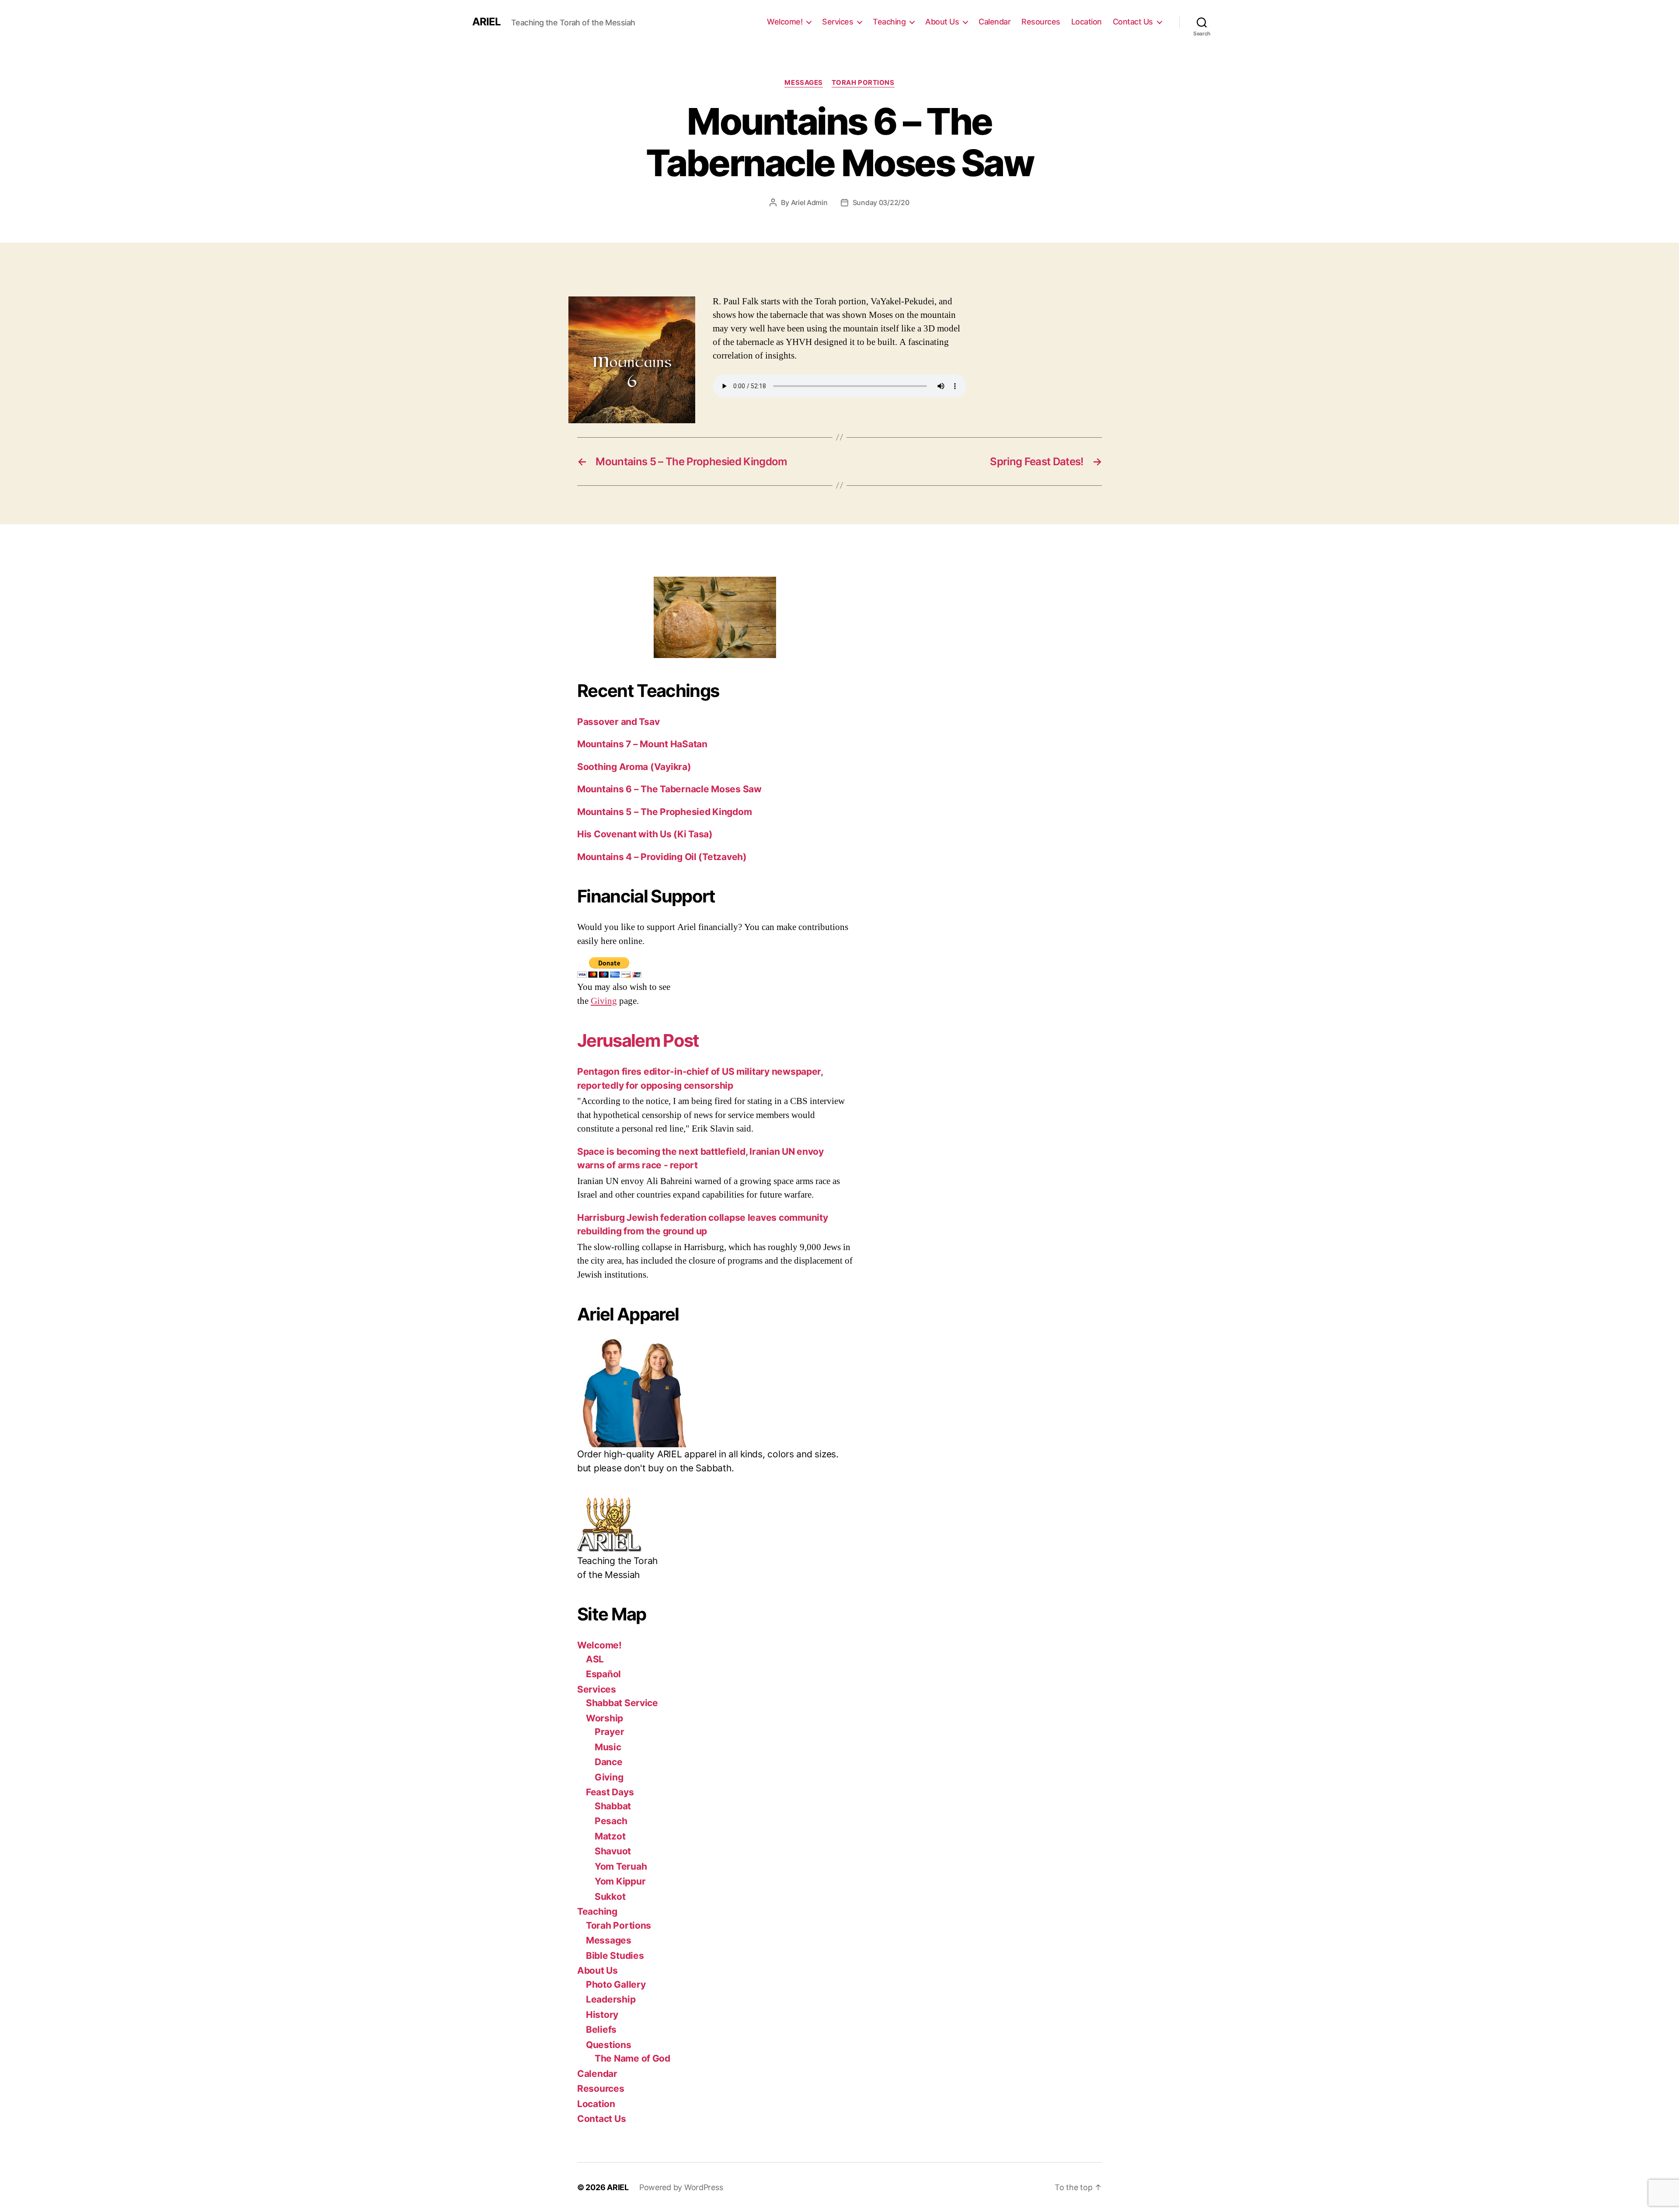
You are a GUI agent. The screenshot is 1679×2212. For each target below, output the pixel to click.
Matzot (610, 1836)
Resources (1041, 22)
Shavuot (613, 1851)
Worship (604, 1718)
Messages (803, 83)
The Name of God (632, 2058)
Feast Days (610, 1792)
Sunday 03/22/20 (881, 202)
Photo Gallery (616, 1984)
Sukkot (610, 1897)
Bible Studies (615, 1956)
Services (838, 22)
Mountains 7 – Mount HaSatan (642, 744)
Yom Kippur (620, 1881)
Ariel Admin (809, 202)
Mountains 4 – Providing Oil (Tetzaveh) (662, 857)
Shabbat (613, 1806)
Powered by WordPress (681, 2187)
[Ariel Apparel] (715, 1393)
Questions (609, 2045)
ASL (595, 1659)
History (602, 2015)
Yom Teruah (621, 1866)
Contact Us (1133, 22)
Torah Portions (863, 83)
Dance (609, 1762)
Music (608, 1747)
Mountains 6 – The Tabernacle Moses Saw (669, 789)
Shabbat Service (622, 1703)
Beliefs (601, 2029)
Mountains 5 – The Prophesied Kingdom (664, 812)
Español (603, 1674)
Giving (604, 1001)
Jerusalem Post (638, 1040)
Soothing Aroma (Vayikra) (634, 767)
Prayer (609, 1732)
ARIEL (486, 22)
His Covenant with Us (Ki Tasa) (645, 834)
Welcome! (785, 22)
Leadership (611, 1999)
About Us (942, 22)
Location (1087, 22)
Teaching (889, 22)
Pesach (611, 1821)
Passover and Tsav (618, 722)
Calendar (995, 22)
